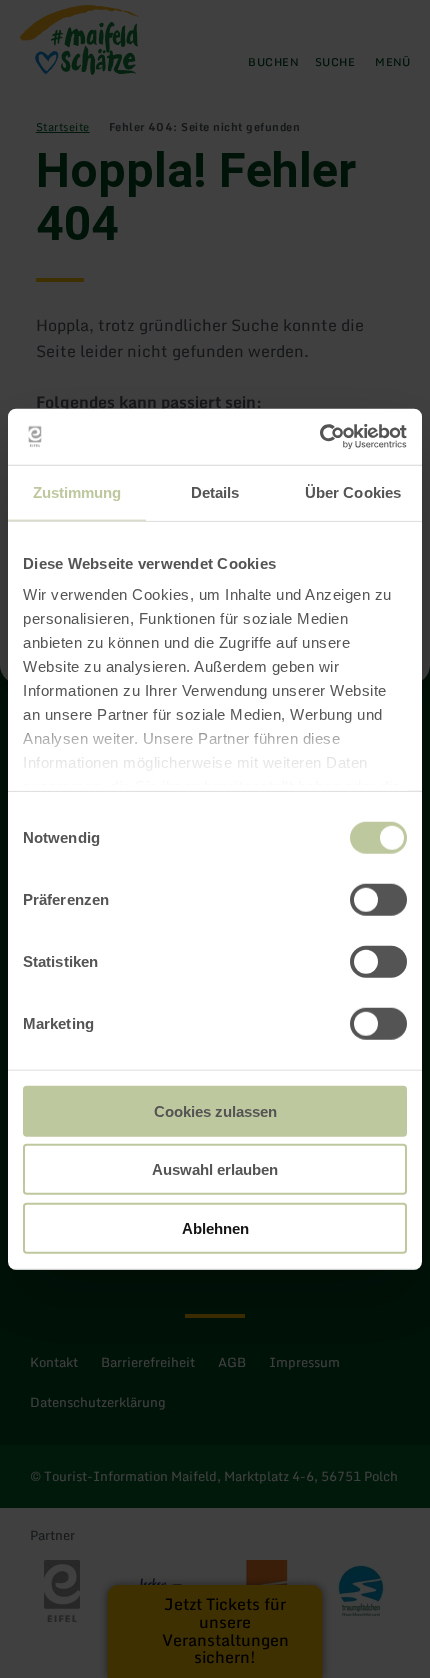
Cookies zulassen (215, 1110)
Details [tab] (215, 491)
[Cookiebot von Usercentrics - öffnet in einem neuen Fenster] (319, 437)
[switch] (378, 899)
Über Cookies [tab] (353, 491)
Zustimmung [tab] (77, 491)
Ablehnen (215, 1227)
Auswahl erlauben (215, 1169)
